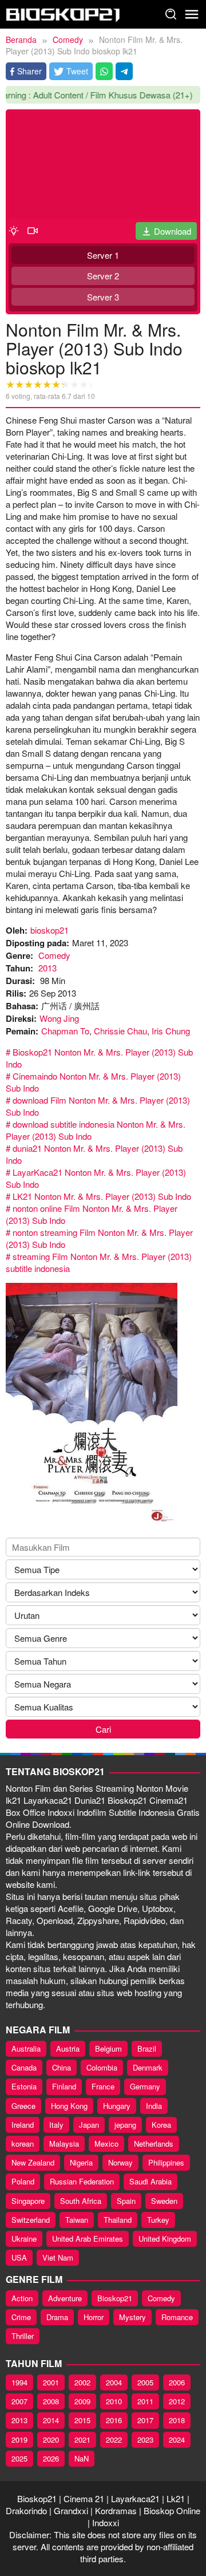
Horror (94, 2317)
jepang (125, 2125)
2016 (114, 2420)
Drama (57, 2317)
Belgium (108, 2048)
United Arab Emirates (88, 2239)
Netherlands (154, 2144)
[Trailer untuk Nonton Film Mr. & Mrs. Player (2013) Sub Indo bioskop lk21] (33, 230)
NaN (82, 2458)
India (154, 2106)
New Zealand (33, 2162)
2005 (145, 2382)
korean (23, 2144)
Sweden (164, 2201)
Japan (89, 2125)
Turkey (158, 2220)
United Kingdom (165, 2239)
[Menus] (192, 14)
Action (22, 2298)
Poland (23, 2181)
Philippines (166, 2162)
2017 (145, 2420)
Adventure (65, 2298)
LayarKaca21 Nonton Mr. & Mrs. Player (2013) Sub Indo (96, 1178)
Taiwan (77, 2220)
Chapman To (65, 1031)
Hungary (117, 2106)
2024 (177, 2439)
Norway (120, 2162)
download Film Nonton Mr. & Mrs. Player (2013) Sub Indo (98, 1106)
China (62, 2067)
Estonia (24, 2086)
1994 (19, 2382)
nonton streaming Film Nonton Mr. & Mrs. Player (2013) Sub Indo (99, 1238)
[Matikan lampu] (14, 230)
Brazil (147, 2048)
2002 (82, 2382)
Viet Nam (58, 2257)
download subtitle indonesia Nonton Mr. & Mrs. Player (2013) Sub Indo (96, 1130)
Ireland (23, 2125)
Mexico (106, 2144)
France (103, 2086)
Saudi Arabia (150, 2181)
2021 (82, 2439)
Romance (177, 2317)
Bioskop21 (115, 2298)
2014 (51, 2420)
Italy (56, 2125)
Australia (26, 2048)
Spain (126, 2201)
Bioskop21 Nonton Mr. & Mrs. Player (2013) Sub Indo (99, 1058)
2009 (82, 2401)
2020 (51, 2439)
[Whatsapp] (104, 71)
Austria (68, 2048)
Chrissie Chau (120, 1031)
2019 (19, 2439)
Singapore (28, 2201)
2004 (114, 2382)
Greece (23, 2106)
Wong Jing (59, 1018)
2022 (114, 2439)
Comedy (54, 955)
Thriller (23, 2336)
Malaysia (64, 2144)
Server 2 (103, 276)
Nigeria (81, 2162)
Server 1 (103, 255)
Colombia (102, 2067)
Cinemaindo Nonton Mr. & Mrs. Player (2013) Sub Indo (93, 1082)
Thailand (118, 2220)
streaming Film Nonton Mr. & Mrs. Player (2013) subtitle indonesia (99, 1262)
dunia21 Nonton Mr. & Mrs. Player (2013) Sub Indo (94, 1154)
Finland (64, 2086)
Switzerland (31, 2220)
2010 (114, 2401)
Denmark (148, 2067)
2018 (177, 2420)
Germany (145, 2086)
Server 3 (103, 297)
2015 (82, 2420)
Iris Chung (171, 1031)
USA (19, 2257)
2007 (19, 2401)
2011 (145, 2401)
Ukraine (24, 2239)
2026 (51, 2458)
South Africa (81, 2201)
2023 (145, 2439)
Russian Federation (82, 2181)
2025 (19, 2458)
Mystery (132, 2317)
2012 (177, 2401)
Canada (24, 2067)
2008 (51, 2401)
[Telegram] (124, 71)
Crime (21, 2317)
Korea (161, 2125)
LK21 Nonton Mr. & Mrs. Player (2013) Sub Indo (102, 1196)
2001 (51, 2382)
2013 (47, 968)
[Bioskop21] (63, 13)
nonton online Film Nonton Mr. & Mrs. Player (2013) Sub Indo (92, 1214)
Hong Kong (69, 2106)
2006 (177, 2382)
